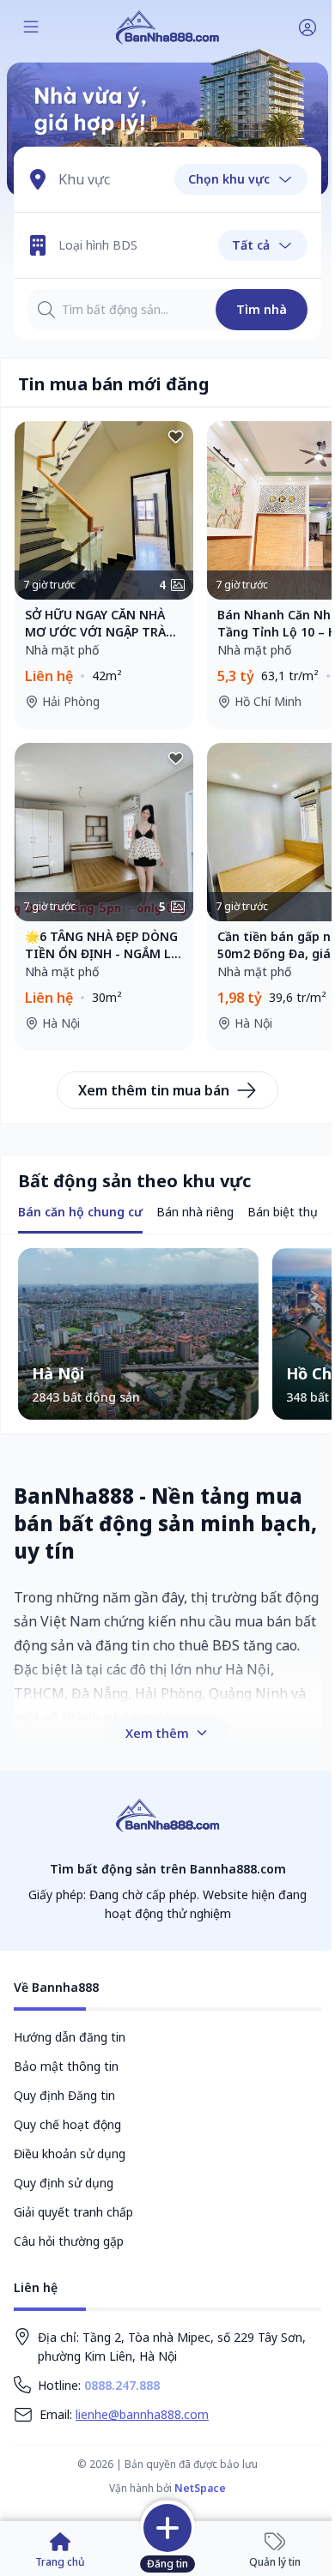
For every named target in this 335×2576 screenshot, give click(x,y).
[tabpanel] (167, 1334)
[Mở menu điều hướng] (31, 27)
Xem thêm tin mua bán (154, 1090)
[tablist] (80, 1213)
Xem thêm (157, 1733)
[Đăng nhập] (308, 27)
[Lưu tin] (176, 438)
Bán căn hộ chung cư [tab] (80, 1212)
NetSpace (200, 2488)
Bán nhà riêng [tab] (195, 1212)
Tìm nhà (262, 309)
